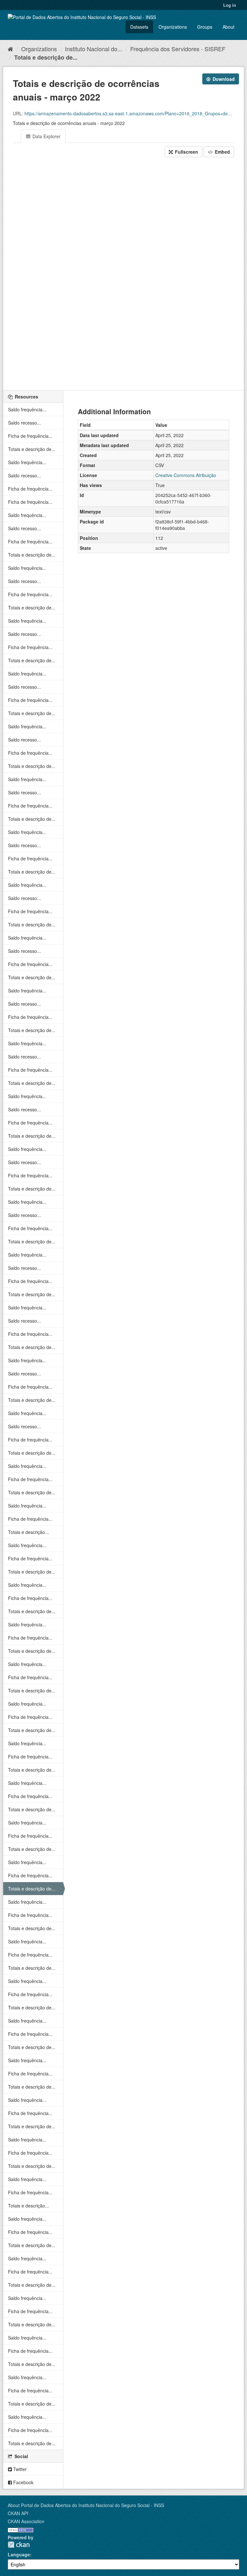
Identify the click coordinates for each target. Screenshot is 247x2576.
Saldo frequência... (27, 409)
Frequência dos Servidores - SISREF (178, 49)
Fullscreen (186, 152)
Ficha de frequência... (30, 436)
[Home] (10, 49)
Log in (230, 5)
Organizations (173, 27)
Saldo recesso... (24, 423)
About (229, 27)
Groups (205, 27)
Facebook (23, 2482)
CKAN (19, 2545)
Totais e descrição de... (46, 57)
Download (223, 79)
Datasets (139, 27)
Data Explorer (46, 136)
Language (19, 2554)
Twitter (19, 2469)
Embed (222, 152)
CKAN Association (26, 2521)
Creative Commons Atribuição (186, 475)
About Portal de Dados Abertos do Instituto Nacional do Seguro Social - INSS (86, 2505)
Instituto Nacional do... (94, 49)
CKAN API (18, 2513)
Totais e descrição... (28, 1532)
